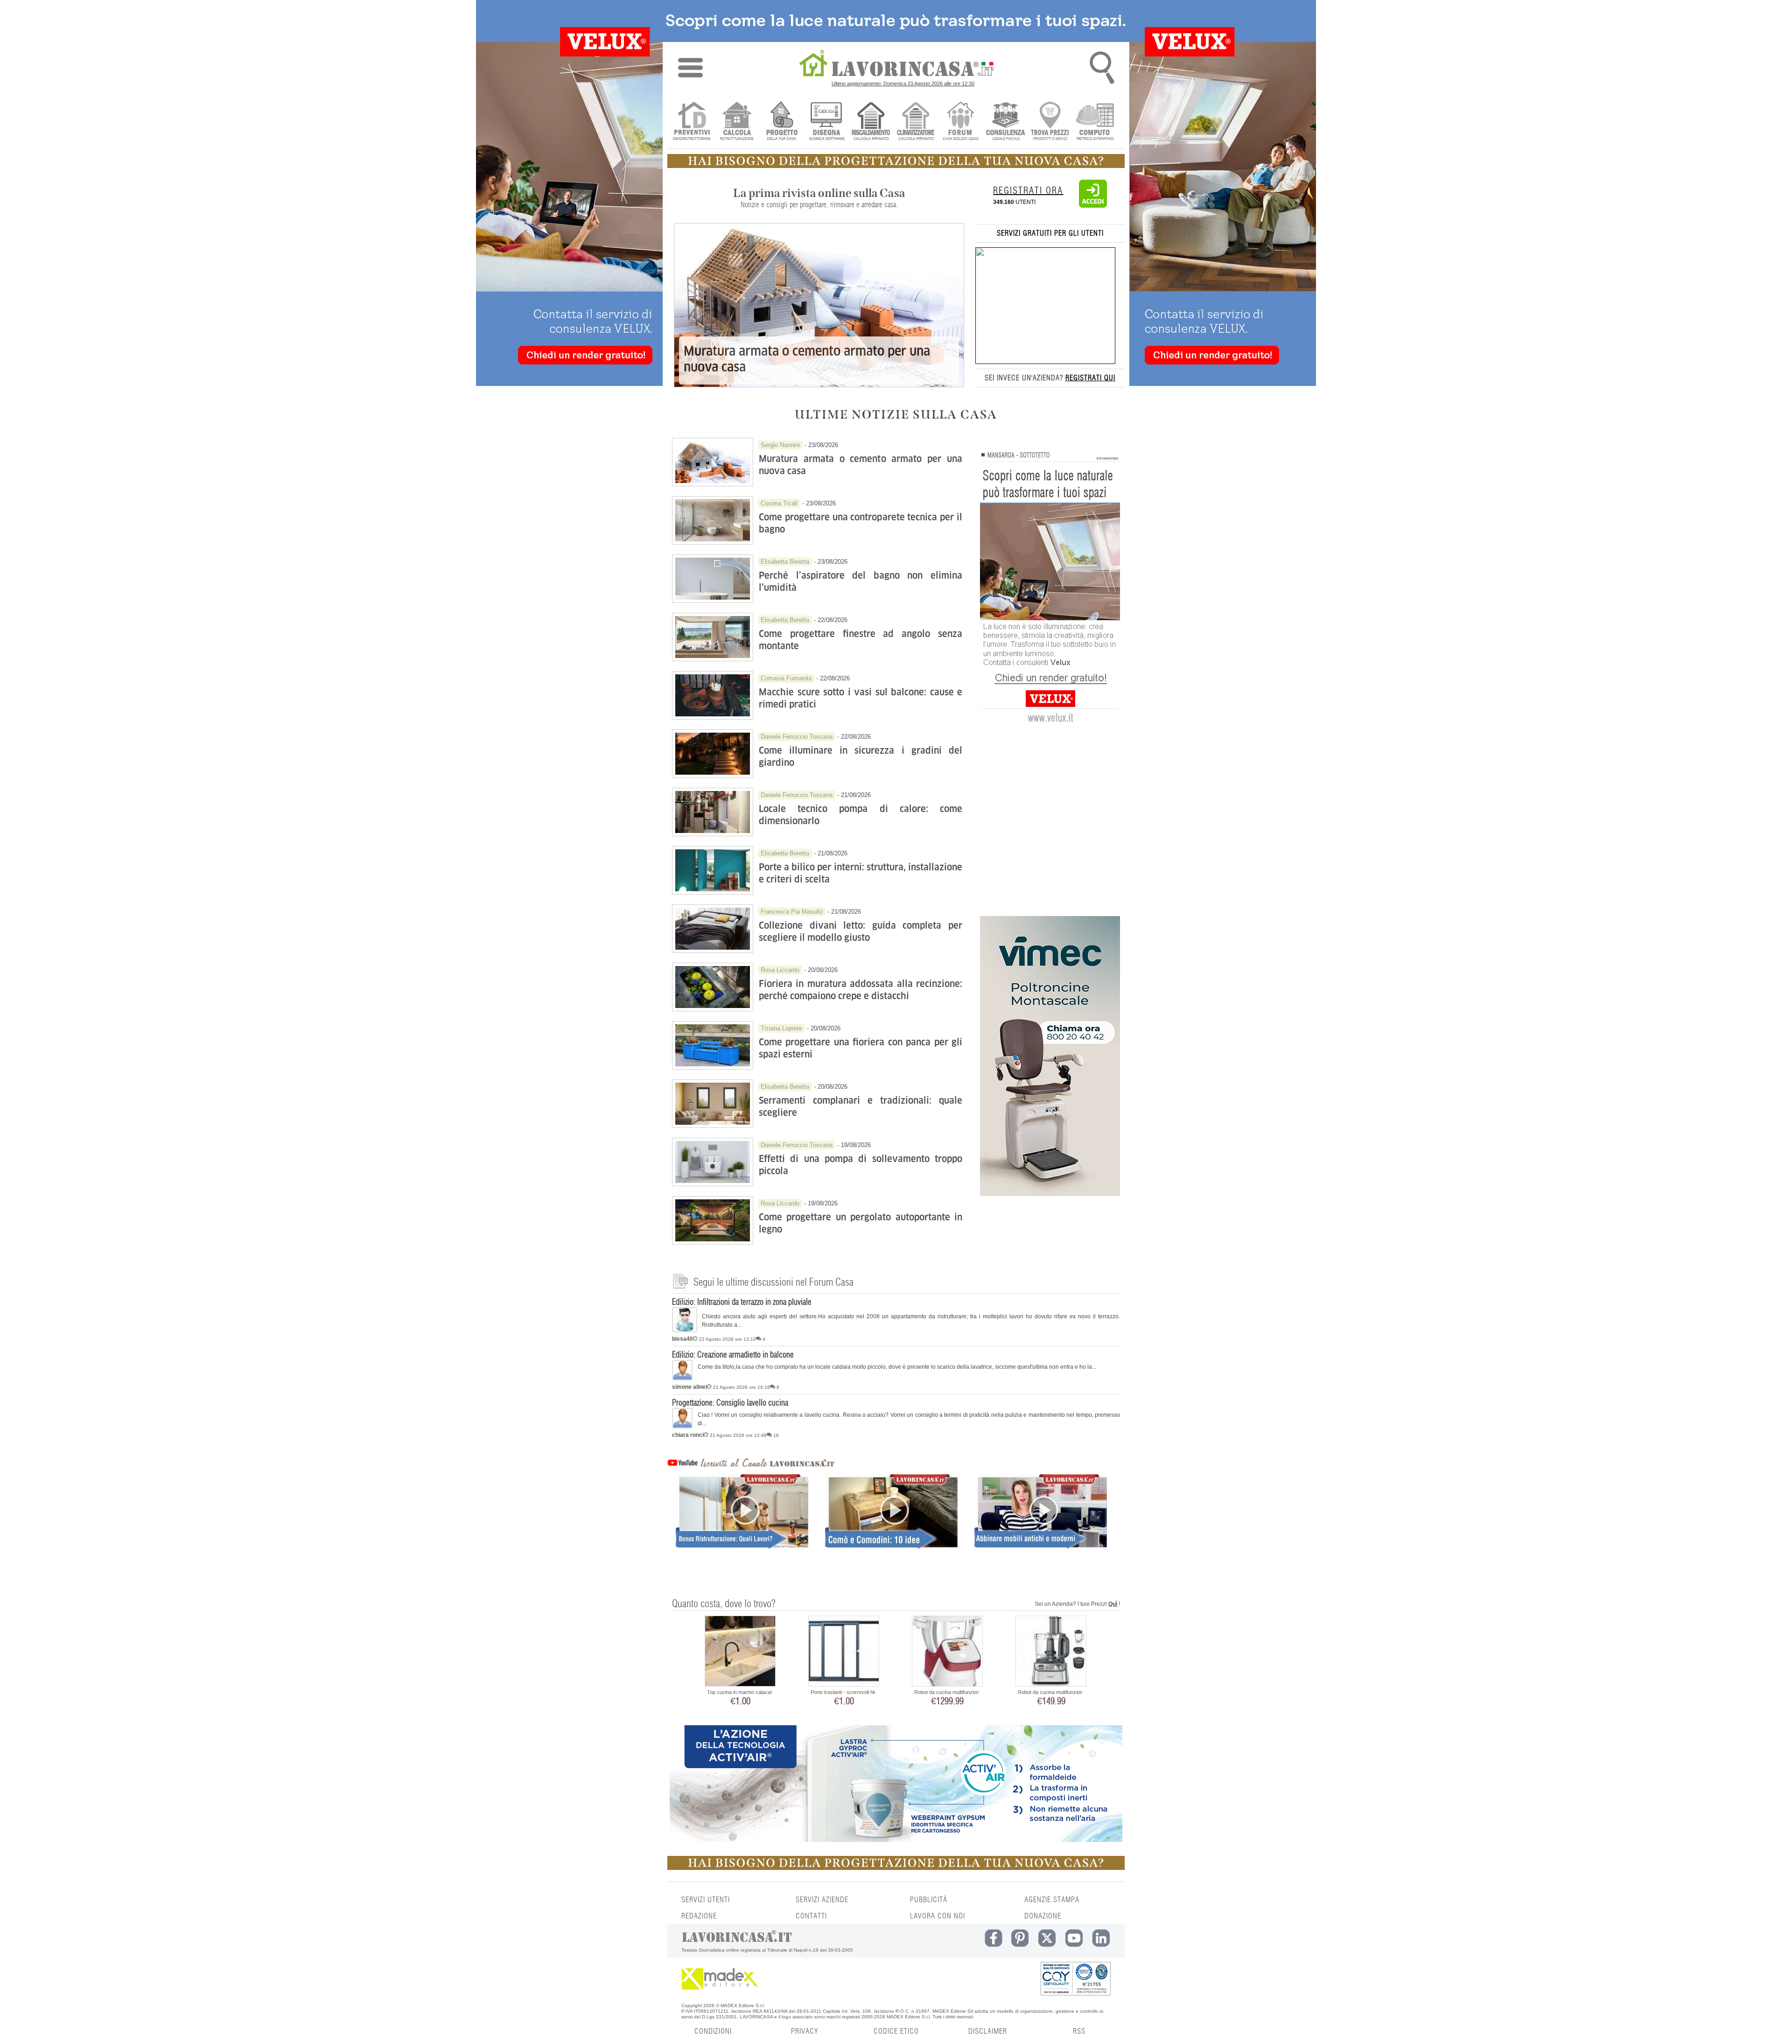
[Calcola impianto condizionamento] (916, 122)
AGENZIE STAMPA (1052, 1900)
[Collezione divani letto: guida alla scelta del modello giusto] (713, 951)
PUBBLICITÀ (929, 1900)
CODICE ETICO (896, 2031)
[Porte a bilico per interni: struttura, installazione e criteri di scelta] (713, 892)
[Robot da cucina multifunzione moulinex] (947, 1652)
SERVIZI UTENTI (706, 1900)
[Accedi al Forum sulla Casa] (961, 122)
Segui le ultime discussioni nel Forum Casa (773, 1282)
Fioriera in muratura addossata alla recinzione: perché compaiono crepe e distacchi (861, 990)
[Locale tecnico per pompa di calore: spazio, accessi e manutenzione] (713, 834)
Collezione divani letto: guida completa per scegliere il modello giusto (861, 931)
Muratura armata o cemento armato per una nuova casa (807, 359)
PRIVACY (805, 2031)
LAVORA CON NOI (938, 1916)
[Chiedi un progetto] (781, 122)
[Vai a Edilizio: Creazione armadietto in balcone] (682, 1379)
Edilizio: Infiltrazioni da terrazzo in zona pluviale (742, 1302)
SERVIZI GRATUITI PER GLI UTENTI (1050, 233)
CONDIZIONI (713, 2031)
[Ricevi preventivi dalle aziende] (692, 122)
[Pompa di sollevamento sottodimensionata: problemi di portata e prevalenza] (713, 1184)
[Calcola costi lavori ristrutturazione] (737, 122)
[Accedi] (1093, 206)
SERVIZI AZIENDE (822, 1900)
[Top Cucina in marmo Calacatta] (740, 1652)
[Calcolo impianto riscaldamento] (871, 122)
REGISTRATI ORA (1028, 191)
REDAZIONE (699, 1916)
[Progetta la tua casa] (896, 166)
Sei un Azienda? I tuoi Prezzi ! (1077, 1604)
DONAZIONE (1043, 1916)
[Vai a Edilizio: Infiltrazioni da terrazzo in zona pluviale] (685, 1330)
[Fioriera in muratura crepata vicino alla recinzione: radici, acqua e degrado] (713, 1009)
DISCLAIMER (988, 2031)
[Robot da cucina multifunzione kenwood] (1051, 1652)
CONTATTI (811, 1916)
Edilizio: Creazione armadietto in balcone (733, 1355)
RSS (1079, 2031)
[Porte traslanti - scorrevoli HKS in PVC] (844, 1652)
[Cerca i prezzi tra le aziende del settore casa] (1050, 122)
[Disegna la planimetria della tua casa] (826, 122)
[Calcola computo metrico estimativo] (1095, 122)
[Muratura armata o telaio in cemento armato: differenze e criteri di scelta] (713, 484)
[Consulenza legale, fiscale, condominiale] (1005, 122)
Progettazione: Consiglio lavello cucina (730, 1403)
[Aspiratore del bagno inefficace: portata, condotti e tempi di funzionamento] (713, 601)
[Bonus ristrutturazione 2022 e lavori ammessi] (742, 1528)
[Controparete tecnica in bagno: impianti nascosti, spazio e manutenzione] (713, 542)
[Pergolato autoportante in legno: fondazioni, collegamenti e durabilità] (713, 1242)
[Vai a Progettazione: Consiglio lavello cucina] (682, 1427)
